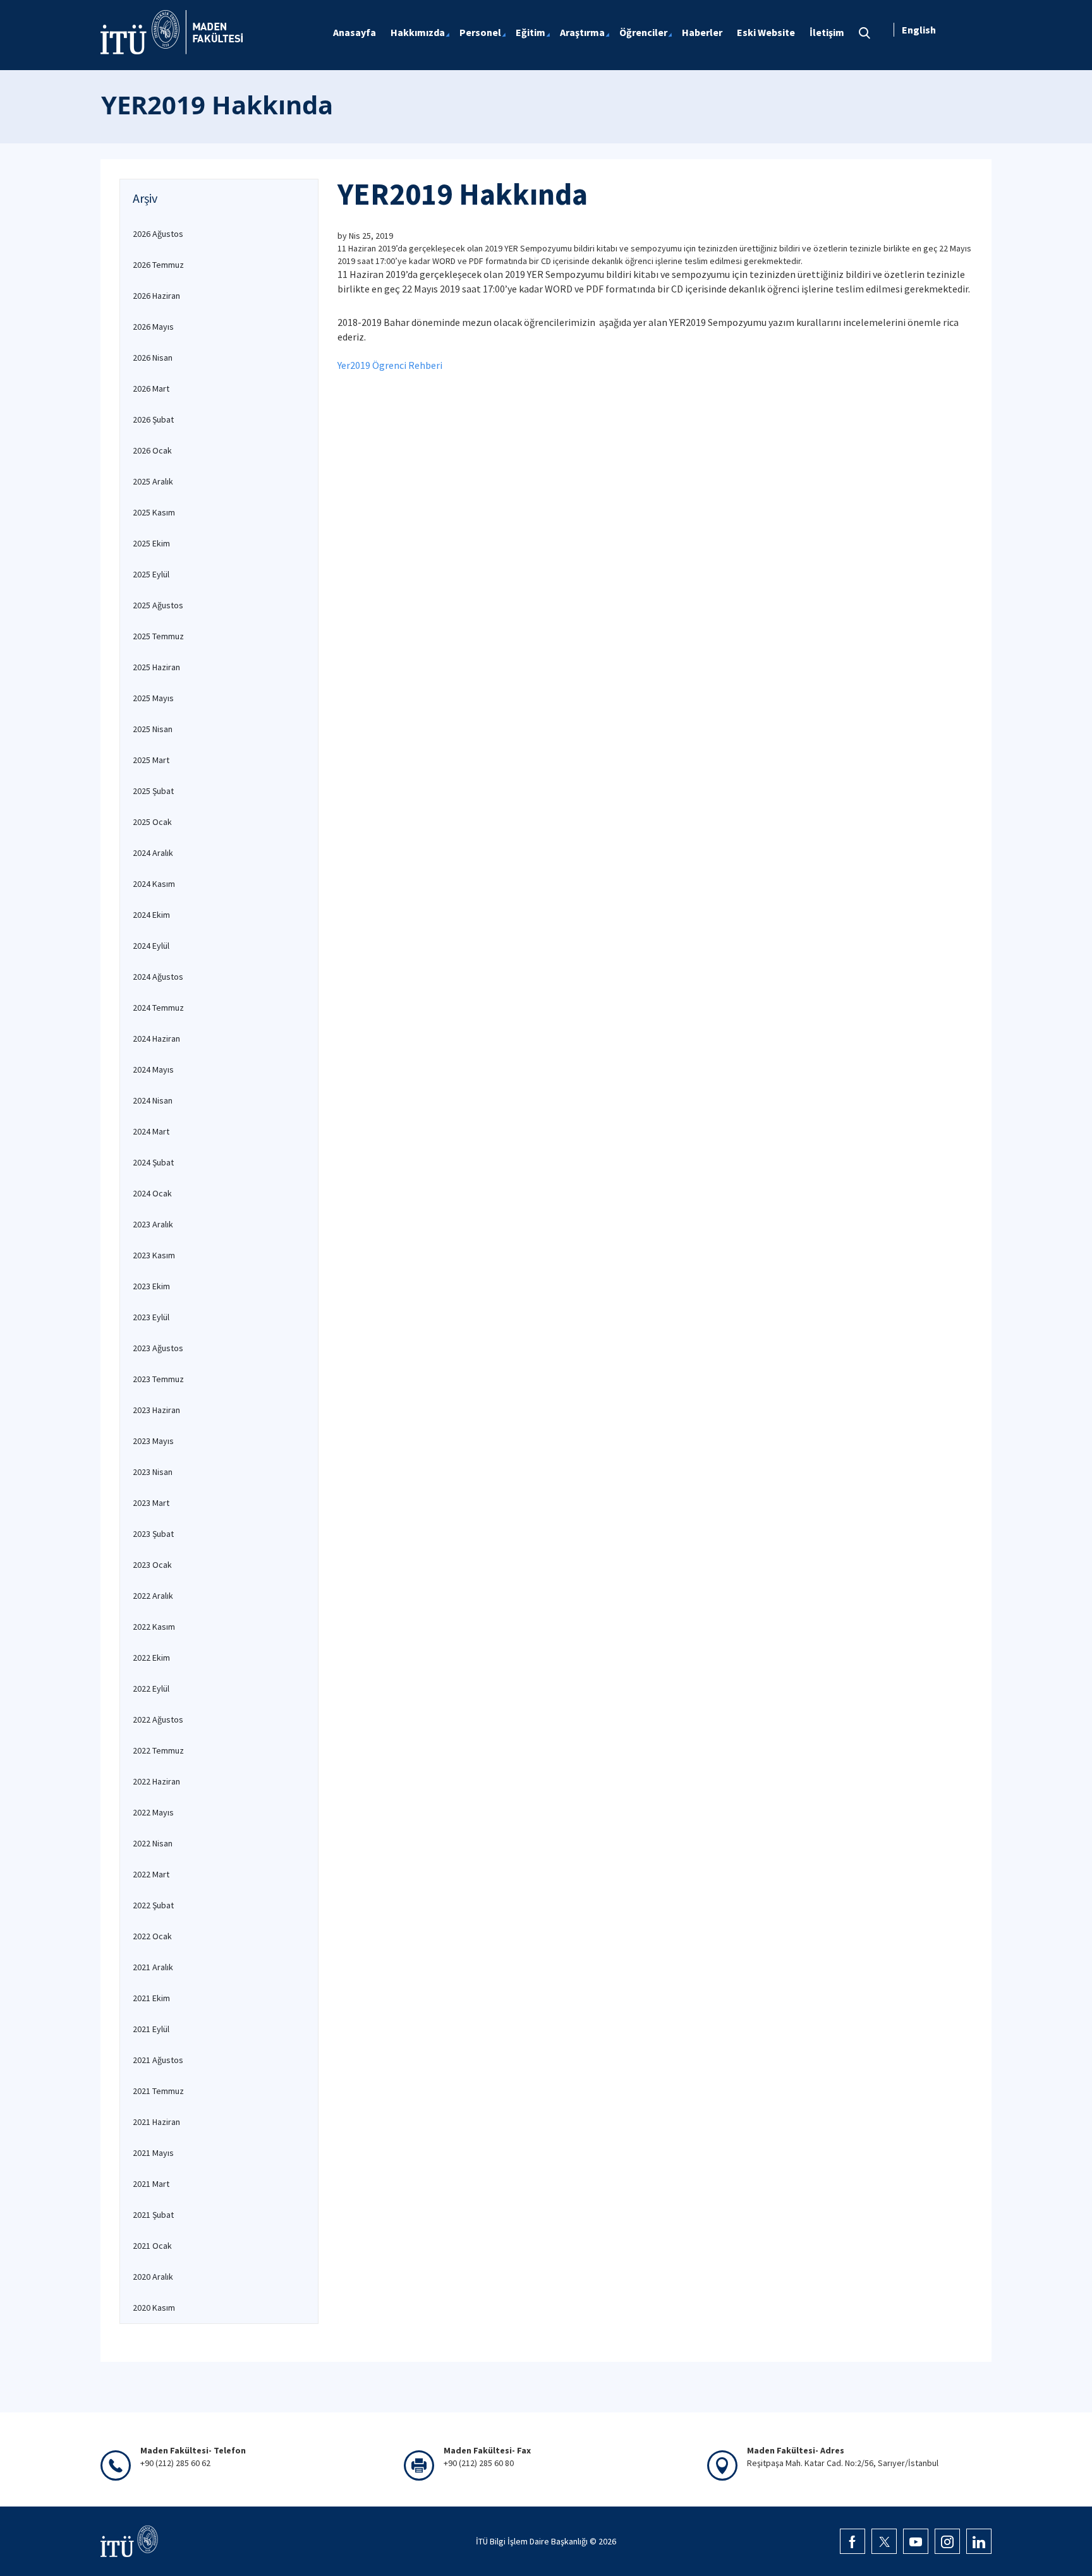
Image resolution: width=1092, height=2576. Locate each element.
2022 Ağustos (158, 1719)
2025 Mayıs (153, 698)
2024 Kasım (154, 884)
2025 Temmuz (158, 636)
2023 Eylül (151, 1317)
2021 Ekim (151, 1998)
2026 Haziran (156, 296)
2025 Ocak (152, 822)
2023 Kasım (154, 1255)
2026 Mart (151, 388)
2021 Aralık (153, 1967)
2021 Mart (151, 2184)
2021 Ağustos (158, 2060)
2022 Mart (151, 1874)
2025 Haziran (156, 667)
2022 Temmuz (158, 1750)
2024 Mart (151, 1131)
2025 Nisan (153, 729)
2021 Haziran (156, 2122)
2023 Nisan (153, 1472)
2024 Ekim (151, 915)
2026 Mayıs (153, 327)
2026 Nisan (153, 358)
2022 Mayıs (153, 1812)
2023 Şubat (153, 1534)
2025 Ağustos (158, 605)
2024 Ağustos (158, 977)
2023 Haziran (156, 1410)
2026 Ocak (152, 450)
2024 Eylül (151, 946)
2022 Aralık (153, 1596)
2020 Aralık (153, 2277)
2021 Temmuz (158, 2091)
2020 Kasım (154, 2308)
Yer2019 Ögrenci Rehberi (390, 365)
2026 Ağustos (158, 234)
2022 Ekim (151, 1658)
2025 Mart (151, 760)
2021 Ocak (152, 2246)
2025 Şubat (153, 791)
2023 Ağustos (158, 1348)
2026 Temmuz (158, 265)
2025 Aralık (153, 481)
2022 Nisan (153, 1843)
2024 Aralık (153, 853)
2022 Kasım (154, 1627)
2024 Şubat (153, 1162)
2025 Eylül (151, 574)
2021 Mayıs (153, 2153)
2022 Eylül (151, 1688)
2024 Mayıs (153, 1069)
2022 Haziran (156, 1781)
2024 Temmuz (158, 1008)
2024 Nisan (153, 1100)
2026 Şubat (153, 419)
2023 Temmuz (158, 1379)
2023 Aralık (153, 1224)
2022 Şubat (153, 1905)
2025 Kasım (154, 512)
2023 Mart (151, 1503)
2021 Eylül (151, 2029)
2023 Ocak (152, 1565)
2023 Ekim (151, 1286)
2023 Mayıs (153, 1441)
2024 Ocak (152, 1193)
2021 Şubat (153, 2215)
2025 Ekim (151, 543)
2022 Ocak (152, 1936)
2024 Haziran (156, 1038)
